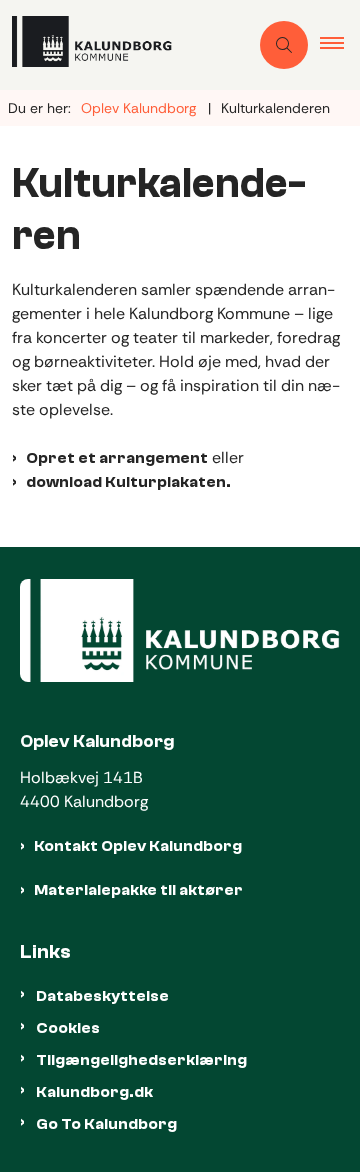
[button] (340, 45)
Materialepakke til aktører (138, 890)
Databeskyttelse (102, 996)
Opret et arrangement (117, 458)
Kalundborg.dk (94, 1092)
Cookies (68, 1028)
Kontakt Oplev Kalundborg (138, 846)
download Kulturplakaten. (128, 482)
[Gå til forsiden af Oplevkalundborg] (124, 45)
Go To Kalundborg (106, 1124)
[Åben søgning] (284, 45)
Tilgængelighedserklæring (141, 1060)
